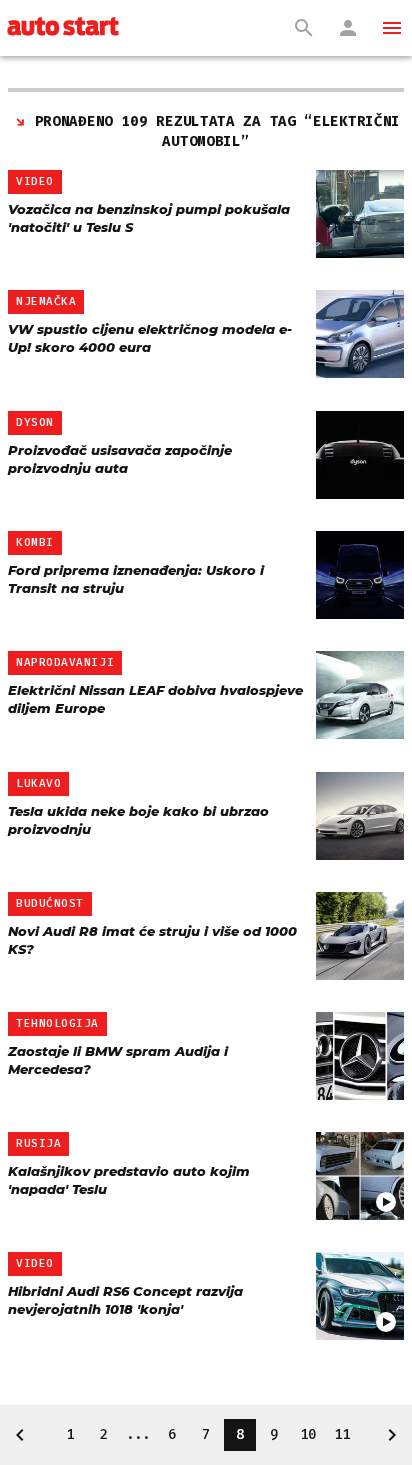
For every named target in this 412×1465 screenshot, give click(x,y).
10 (308, 1434)
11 (342, 1434)
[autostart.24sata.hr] (63, 28)
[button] (392, 28)
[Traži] (304, 28)
